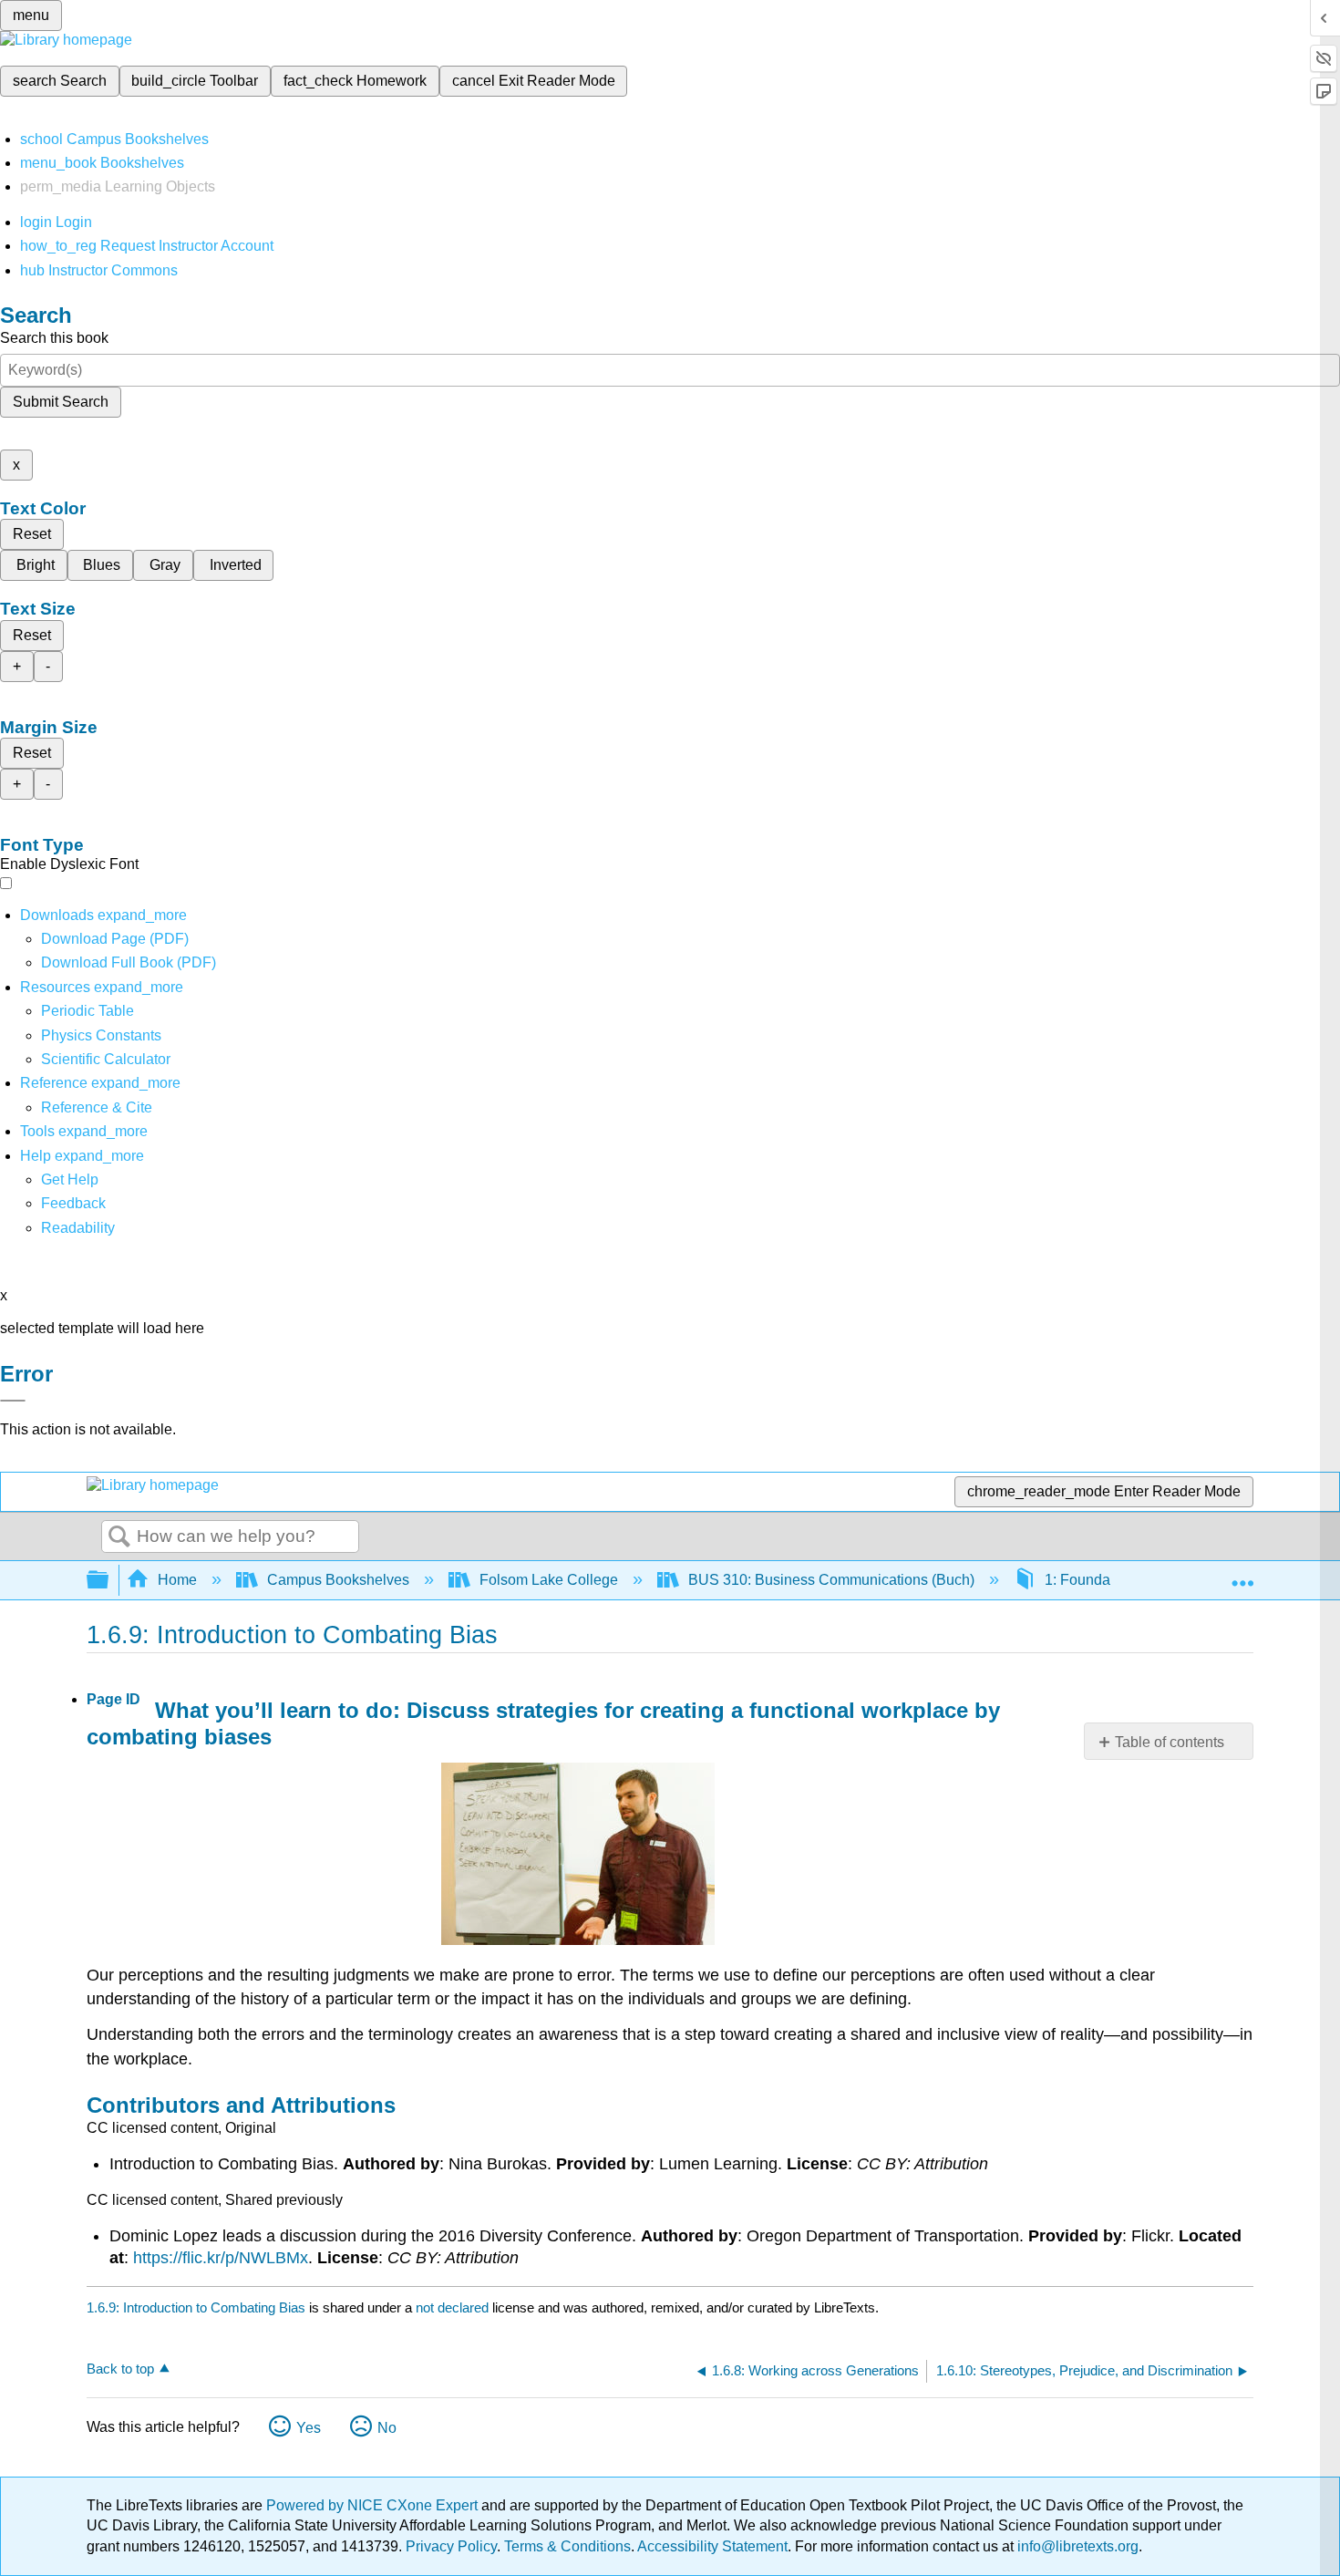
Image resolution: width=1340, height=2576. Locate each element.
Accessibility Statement (712, 2546)
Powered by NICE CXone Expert (374, 2505)
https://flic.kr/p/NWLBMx (221, 2258)
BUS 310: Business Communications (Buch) (831, 1580)
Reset (32, 534)
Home (177, 1580)
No (387, 2428)
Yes (309, 2428)
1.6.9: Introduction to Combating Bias (196, 2307)
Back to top (120, 2369)
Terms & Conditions (567, 2546)
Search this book (54, 338)
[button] (73, 1203)
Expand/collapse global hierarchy (109, 1581)
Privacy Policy (451, 2546)
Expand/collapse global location (1242, 1575)
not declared (454, 2307)
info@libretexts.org (1076, 2546)
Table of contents (1170, 1742)
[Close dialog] (13, 1401)
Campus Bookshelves (338, 1580)
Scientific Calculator (106, 1059)
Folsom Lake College (549, 1580)
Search (119, 1537)
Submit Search (61, 402)
